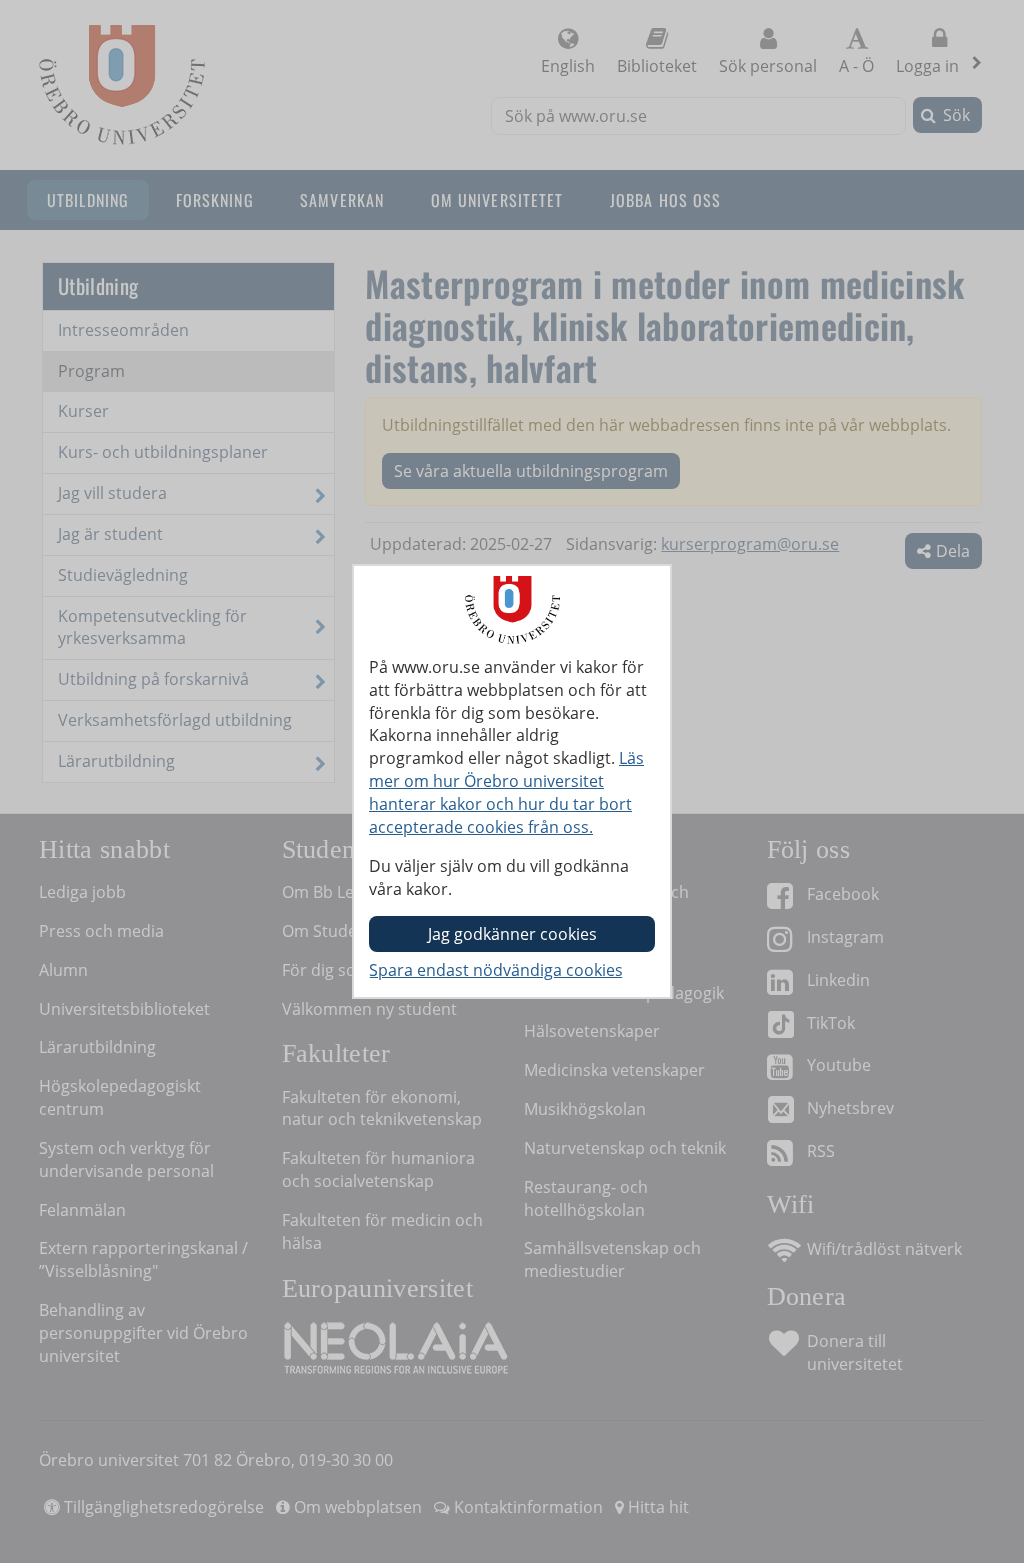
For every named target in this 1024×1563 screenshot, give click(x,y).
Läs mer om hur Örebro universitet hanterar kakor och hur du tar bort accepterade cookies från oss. (506, 792)
